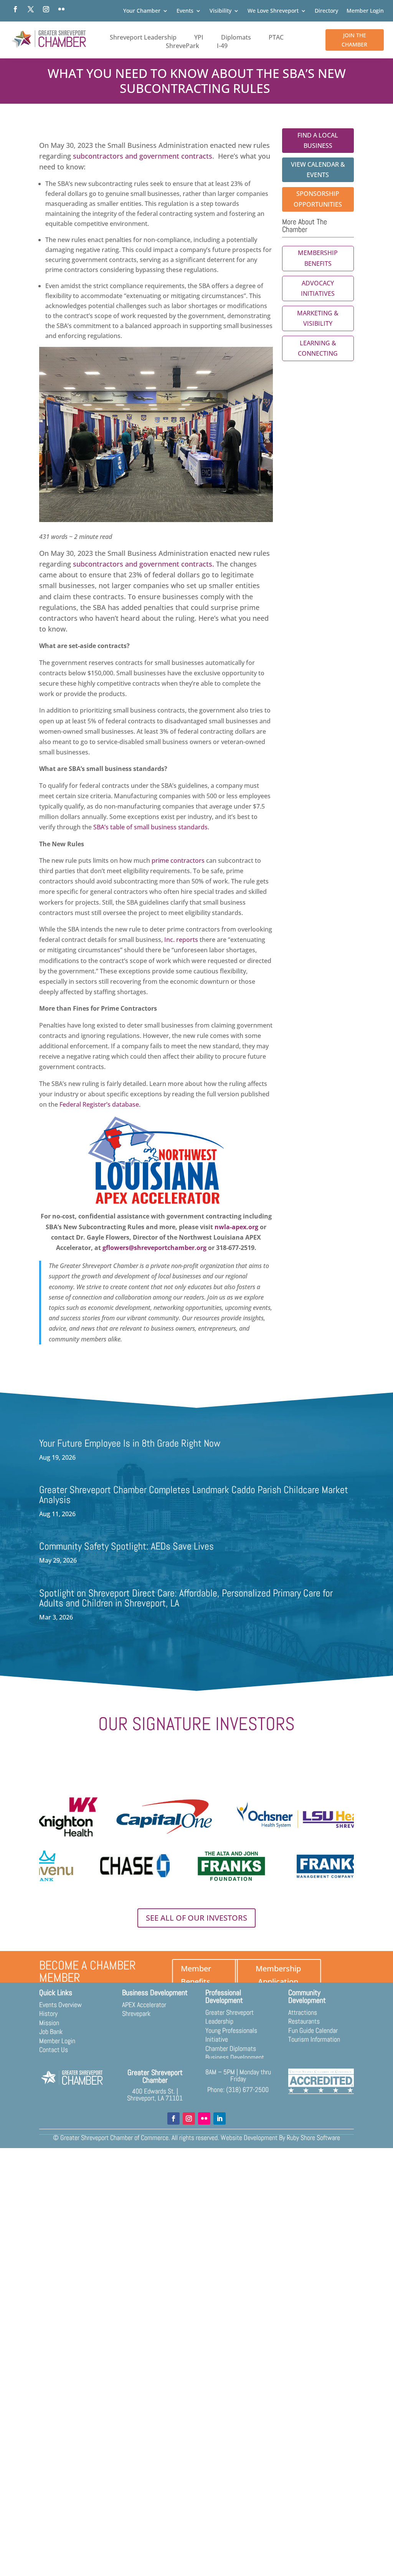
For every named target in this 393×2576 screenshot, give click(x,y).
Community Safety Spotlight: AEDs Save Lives (126, 1546)
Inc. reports (181, 940)
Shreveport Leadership (143, 37)
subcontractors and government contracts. (144, 564)
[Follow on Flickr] (61, 9)
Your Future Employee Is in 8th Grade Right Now (130, 1443)
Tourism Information (314, 2039)
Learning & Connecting (318, 348)
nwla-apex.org (236, 1227)
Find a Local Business (318, 140)
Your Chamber (142, 11)
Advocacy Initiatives (318, 288)
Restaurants (304, 2021)
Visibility (220, 11)
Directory (326, 11)
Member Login (365, 11)
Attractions (303, 2012)
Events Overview (60, 2005)
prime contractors (178, 860)
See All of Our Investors (196, 1918)
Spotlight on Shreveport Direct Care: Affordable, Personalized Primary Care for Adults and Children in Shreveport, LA (186, 1598)
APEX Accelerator (144, 2005)
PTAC (276, 37)
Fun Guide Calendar (313, 2030)
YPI (199, 37)
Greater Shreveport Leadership (230, 2017)
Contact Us (54, 2050)
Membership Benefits (318, 258)
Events (185, 11)
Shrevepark (136, 2013)
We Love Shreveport (273, 11)
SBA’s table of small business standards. (152, 827)
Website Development (249, 2138)
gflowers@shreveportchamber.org (154, 1248)
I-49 (222, 46)
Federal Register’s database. (101, 1104)
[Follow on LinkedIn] (220, 2118)
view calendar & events (318, 170)
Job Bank (51, 2031)
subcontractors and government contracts (143, 156)
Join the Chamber (354, 40)
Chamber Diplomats (231, 2048)
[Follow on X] (31, 9)
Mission (49, 2023)
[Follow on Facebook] (15, 9)
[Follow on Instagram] (46, 9)
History (48, 2013)
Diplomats (236, 37)
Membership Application (278, 1975)
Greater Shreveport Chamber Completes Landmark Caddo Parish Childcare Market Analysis (194, 1495)
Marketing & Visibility (318, 318)
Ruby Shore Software (313, 2138)
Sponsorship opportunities (318, 199)
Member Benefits (196, 1975)
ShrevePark (182, 46)
